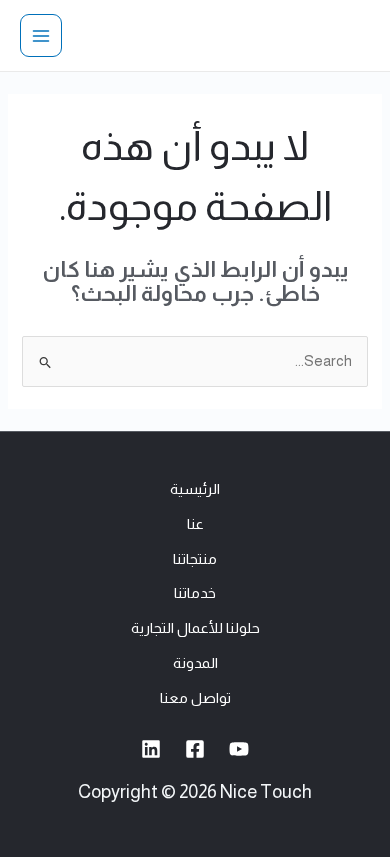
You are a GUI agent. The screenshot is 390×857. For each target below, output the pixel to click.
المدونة (195, 663)
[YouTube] (239, 749)
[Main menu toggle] (41, 35)
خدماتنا (195, 593)
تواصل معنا (195, 698)
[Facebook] (195, 749)
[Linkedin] (151, 749)
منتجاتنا (195, 559)
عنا (195, 524)
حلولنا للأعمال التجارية (195, 628)
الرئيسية (195, 489)
